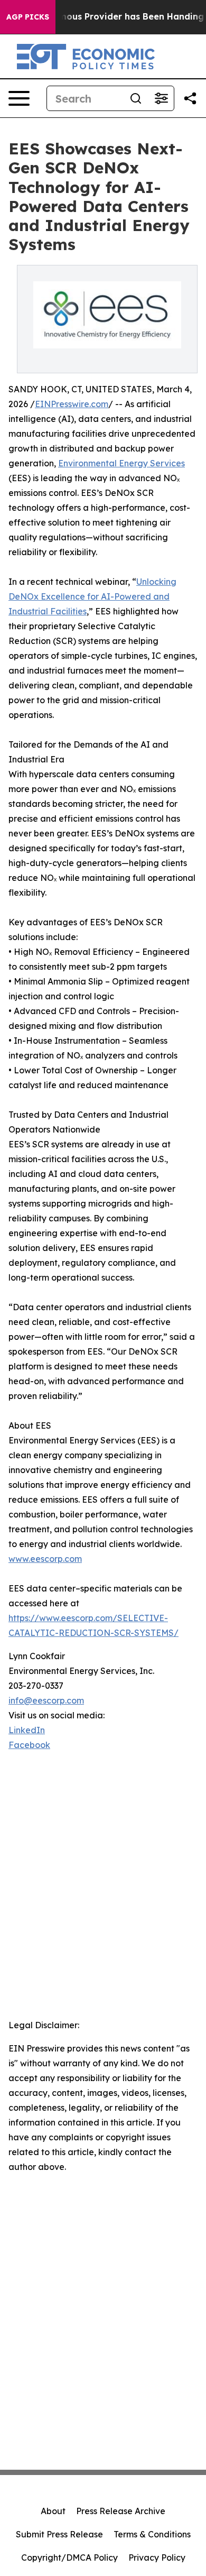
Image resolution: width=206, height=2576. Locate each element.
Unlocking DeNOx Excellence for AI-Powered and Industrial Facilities (92, 596)
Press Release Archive (121, 2511)
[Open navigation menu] (19, 98)
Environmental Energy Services (121, 463)
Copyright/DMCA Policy (69, 2557)
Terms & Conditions (152, 2534)
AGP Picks (28, 17)
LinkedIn (27, 1730)
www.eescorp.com (45, 1559)
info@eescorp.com (46, 1700)
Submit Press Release (59, 2534)
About (53, 2511)
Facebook (29, 1745)
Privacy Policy (157, 2557)
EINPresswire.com (72, 404)
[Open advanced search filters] (161, 98)
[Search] (136, 98)
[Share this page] (190, 98)
